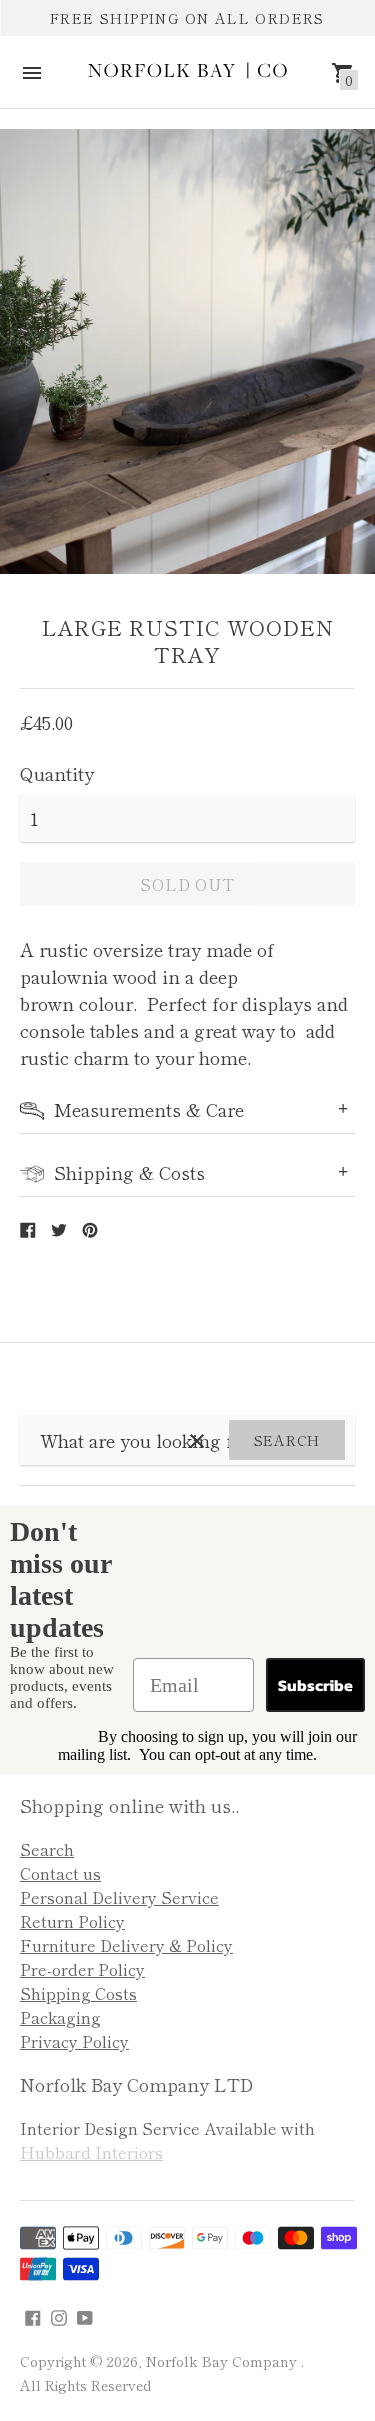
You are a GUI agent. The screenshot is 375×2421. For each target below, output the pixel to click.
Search (287, 1440)
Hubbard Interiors (91, 2152)
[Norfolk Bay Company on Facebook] (33, 2315)
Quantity (57, 773)
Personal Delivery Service (119, 1897)
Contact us (60, 1873)
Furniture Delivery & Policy (126, 1945)
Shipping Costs (78, 1993)
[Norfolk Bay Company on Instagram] (59, 2315)
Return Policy (72, 1921)
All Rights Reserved (85, 2385)
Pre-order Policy (82, 1969)
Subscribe (315, 1685)
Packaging (60, 2017)
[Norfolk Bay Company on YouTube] (85, 2315)
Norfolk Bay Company (223, 2361)
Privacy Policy (74, 2041)
